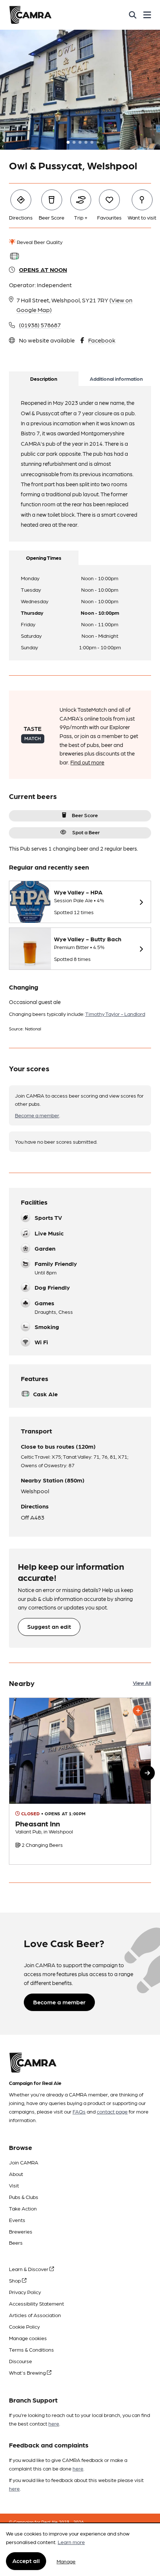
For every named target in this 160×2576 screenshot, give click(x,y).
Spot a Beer (86, 832)
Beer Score (85, 815)
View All (142, 1683)
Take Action (23, 2208)
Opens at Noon (43, 269)
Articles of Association (35, 2315)
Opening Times (44, 558)
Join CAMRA (24, 2162)
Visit (14, 2185)
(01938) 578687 (40, 325)
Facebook (102, 340)
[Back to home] (30, 15)
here (54, 2423)
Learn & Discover (29, 2269)
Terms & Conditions (31, 2349)
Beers (16, 2242)
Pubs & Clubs (24, 2197)
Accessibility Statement (36, 2303)
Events (17, 2220)
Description (44, 379)
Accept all (26, 2561)
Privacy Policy (25, 2292)
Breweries (21, 2231)
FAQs (79, 2111)
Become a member (37, 1115)
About (16, 2174)
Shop (15, 2280)
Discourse (20, 2361)
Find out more (87, 762)
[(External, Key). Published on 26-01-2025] (80, 1781)
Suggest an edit (49, 1626)
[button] (147, 1773)
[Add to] (138, 1711)
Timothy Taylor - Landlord (115, 1014)
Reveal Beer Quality (39, 242)
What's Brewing (28, 2372)
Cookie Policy (24, 2326)
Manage (66, 2561)
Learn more (71, 2542)
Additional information (116, 379)
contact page (112, 2111)
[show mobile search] (133, 15)
